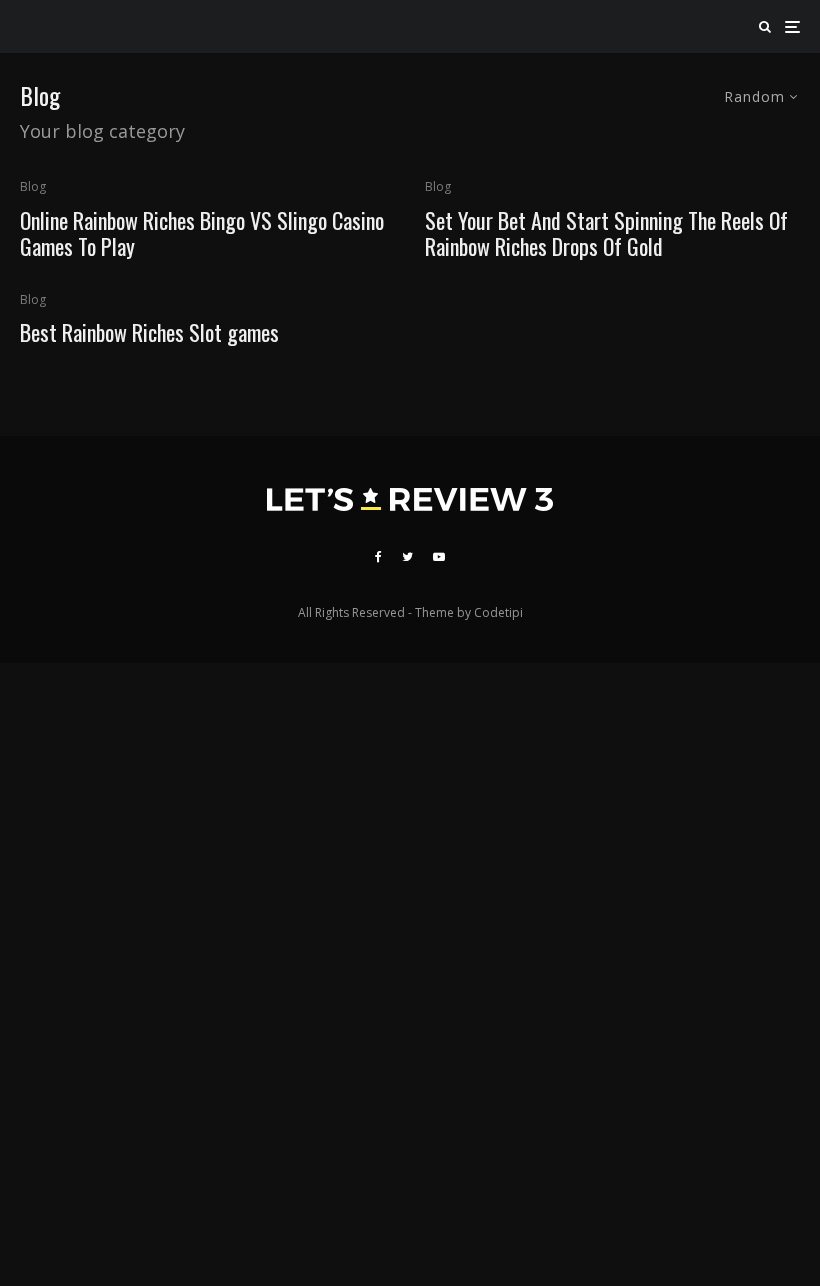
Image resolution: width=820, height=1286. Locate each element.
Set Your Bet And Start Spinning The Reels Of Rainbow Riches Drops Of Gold (606, 233)
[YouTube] (439, 557)
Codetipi (498, 612)
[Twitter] (407, 557)
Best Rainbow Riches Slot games (149, 332)
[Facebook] (378, 557)
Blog (33, 186)
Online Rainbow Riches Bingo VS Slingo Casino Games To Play (202, 233)
